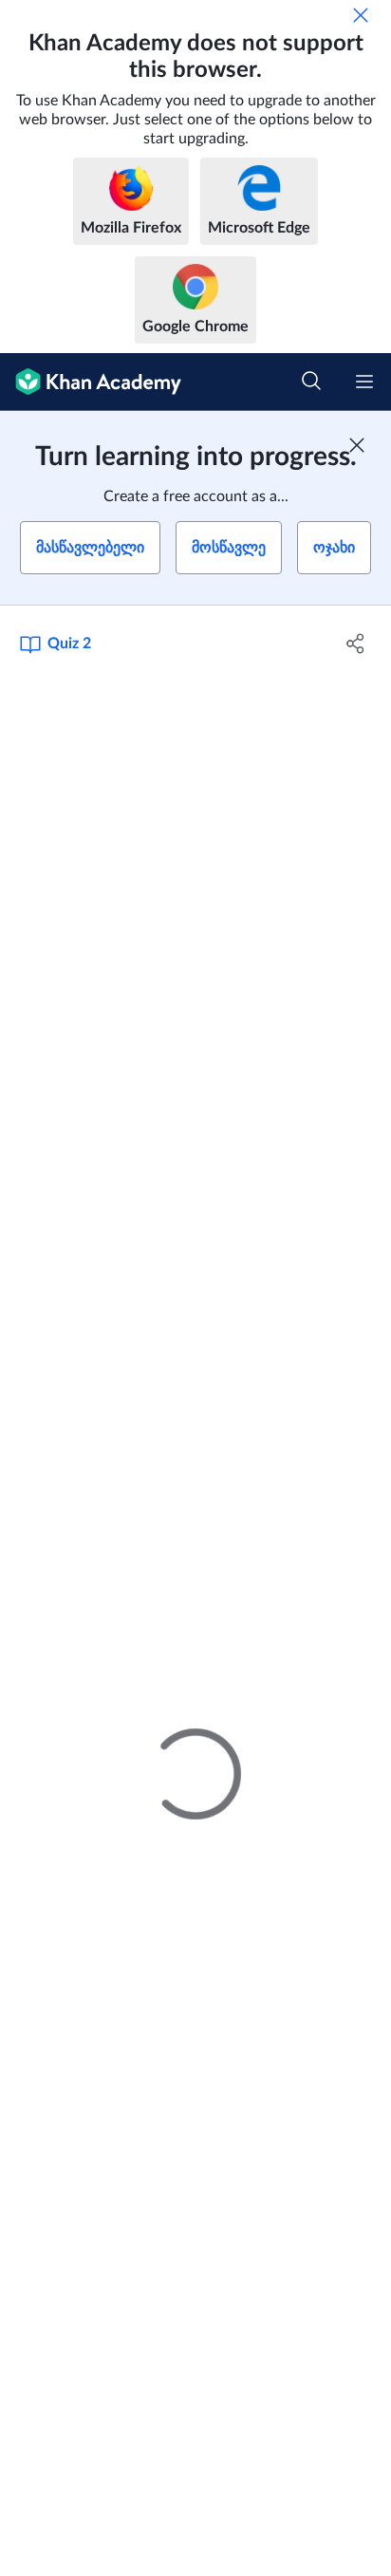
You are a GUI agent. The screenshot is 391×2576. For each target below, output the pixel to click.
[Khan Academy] (91, 382)
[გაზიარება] (355, 644)
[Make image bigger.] (195, 1113)
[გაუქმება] (361, 15)
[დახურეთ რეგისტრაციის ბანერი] (357, 445)
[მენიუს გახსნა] (364, 382)
